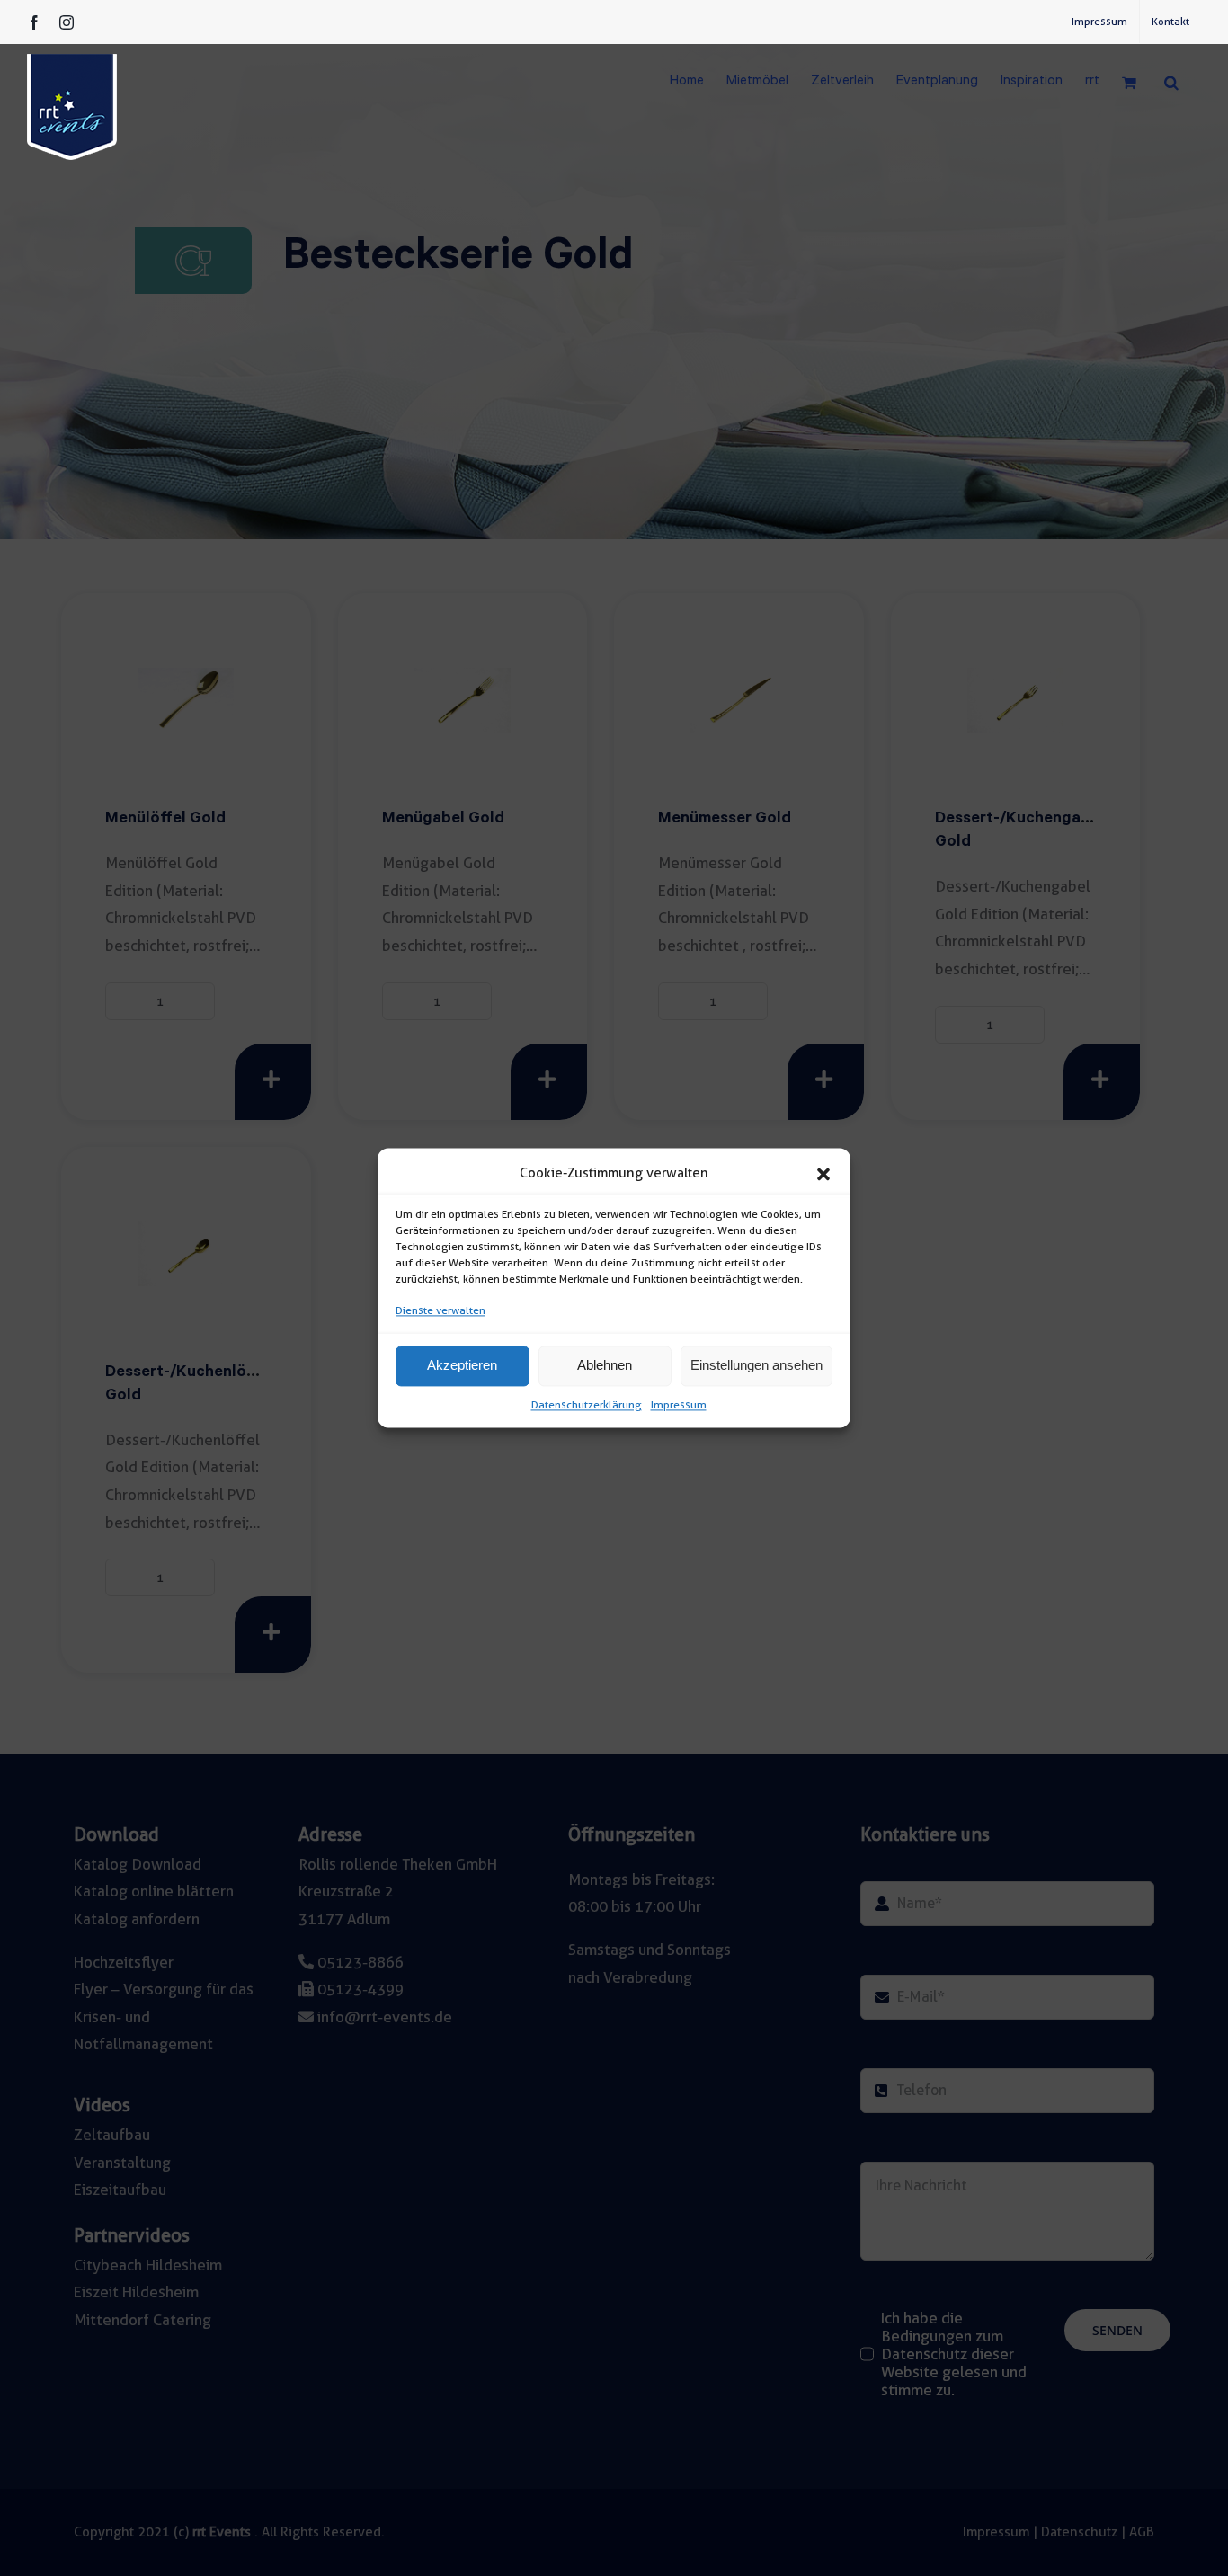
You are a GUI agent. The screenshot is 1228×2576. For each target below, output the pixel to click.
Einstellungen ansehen (756, 1366)
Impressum (679, 1404)
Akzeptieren (462, 1366)
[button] (823, 1174)
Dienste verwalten (440, 1310)
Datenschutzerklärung (587, 1404)
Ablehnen (605, 1366)
